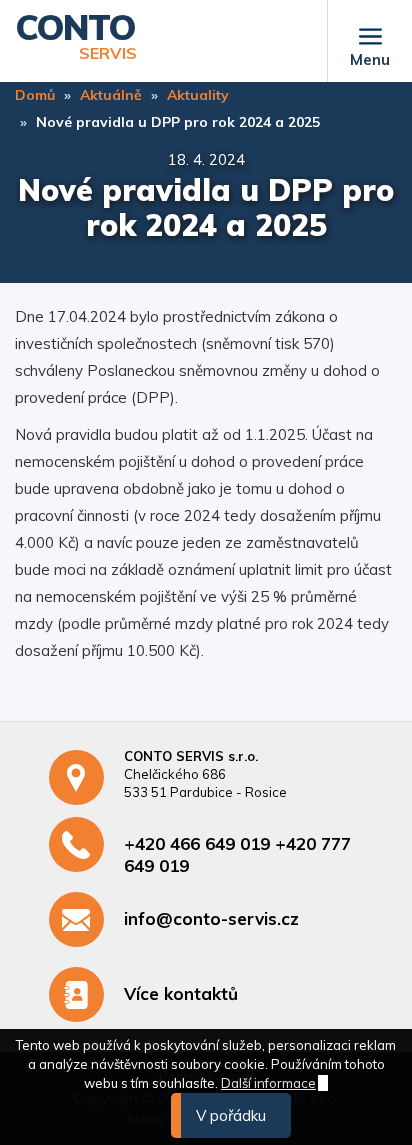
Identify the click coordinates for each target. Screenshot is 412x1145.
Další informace (268, 1083)
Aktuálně (111, 95)
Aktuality (198, 95)
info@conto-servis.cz (211, 918)
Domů (35, 95)
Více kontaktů (181, 993)
